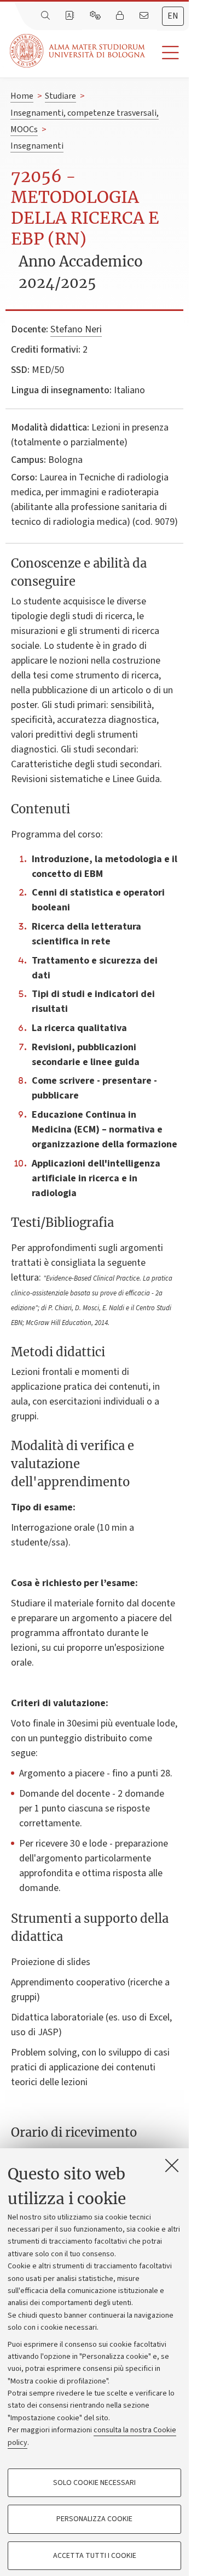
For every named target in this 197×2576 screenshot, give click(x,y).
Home (22, 96)
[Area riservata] (121, 16)
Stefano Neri (76, 329)
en (173, 16)
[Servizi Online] (96, 16)
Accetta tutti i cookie (95, 2556)
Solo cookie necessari (94, 2483)
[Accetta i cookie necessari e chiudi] (172, 2165)
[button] (167, 53)
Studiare (60, 96)
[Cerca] (47, 16)
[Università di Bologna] (78, 51)
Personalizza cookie (94, 2519)
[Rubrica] (71, 16)
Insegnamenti (37, 146)
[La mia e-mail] (145, 16)
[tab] (173, 16)
